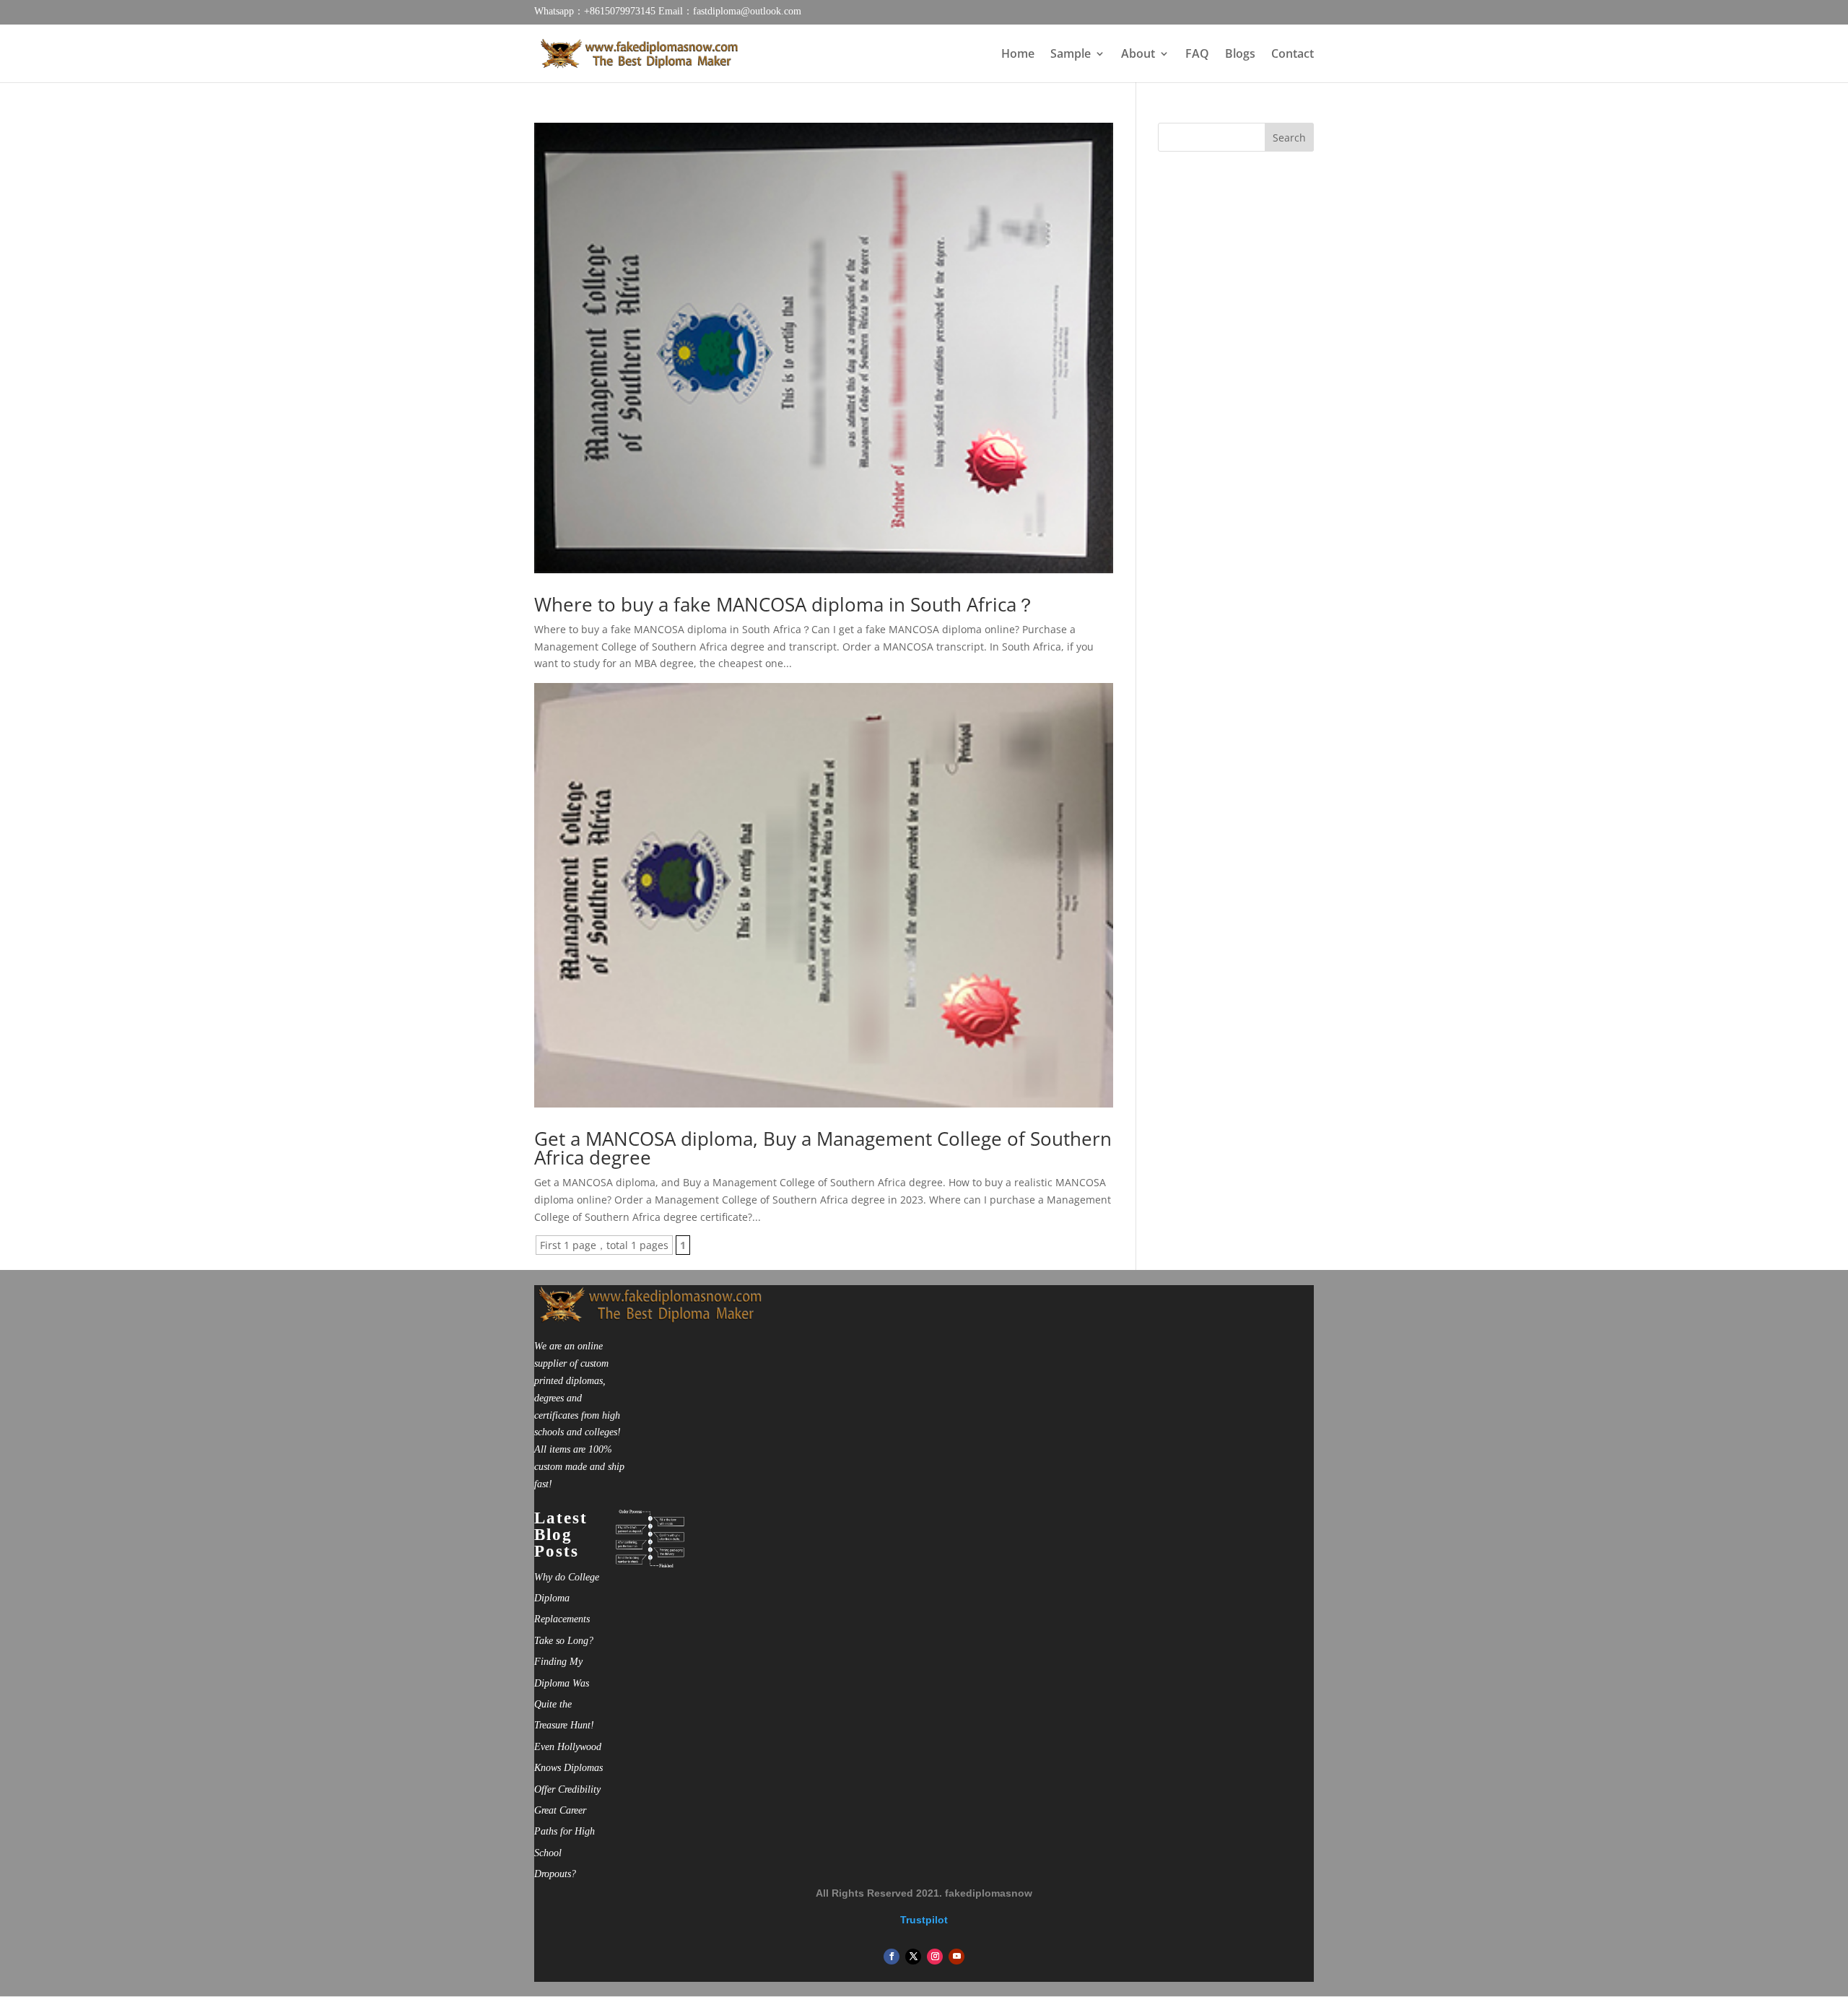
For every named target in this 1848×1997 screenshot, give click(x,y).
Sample (1071, 55)
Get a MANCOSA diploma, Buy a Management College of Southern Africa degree (823, 1148)
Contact (1293, 55)
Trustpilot (924, 1920)
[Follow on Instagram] (935, 1957)
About (1138, 55)
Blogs (1240, 55)
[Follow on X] (913, 1957)
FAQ (1197, 55)
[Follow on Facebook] (892, 1957)
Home (1018, 55)
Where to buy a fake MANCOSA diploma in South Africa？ (785, 604)
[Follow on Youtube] (956, 1957)
